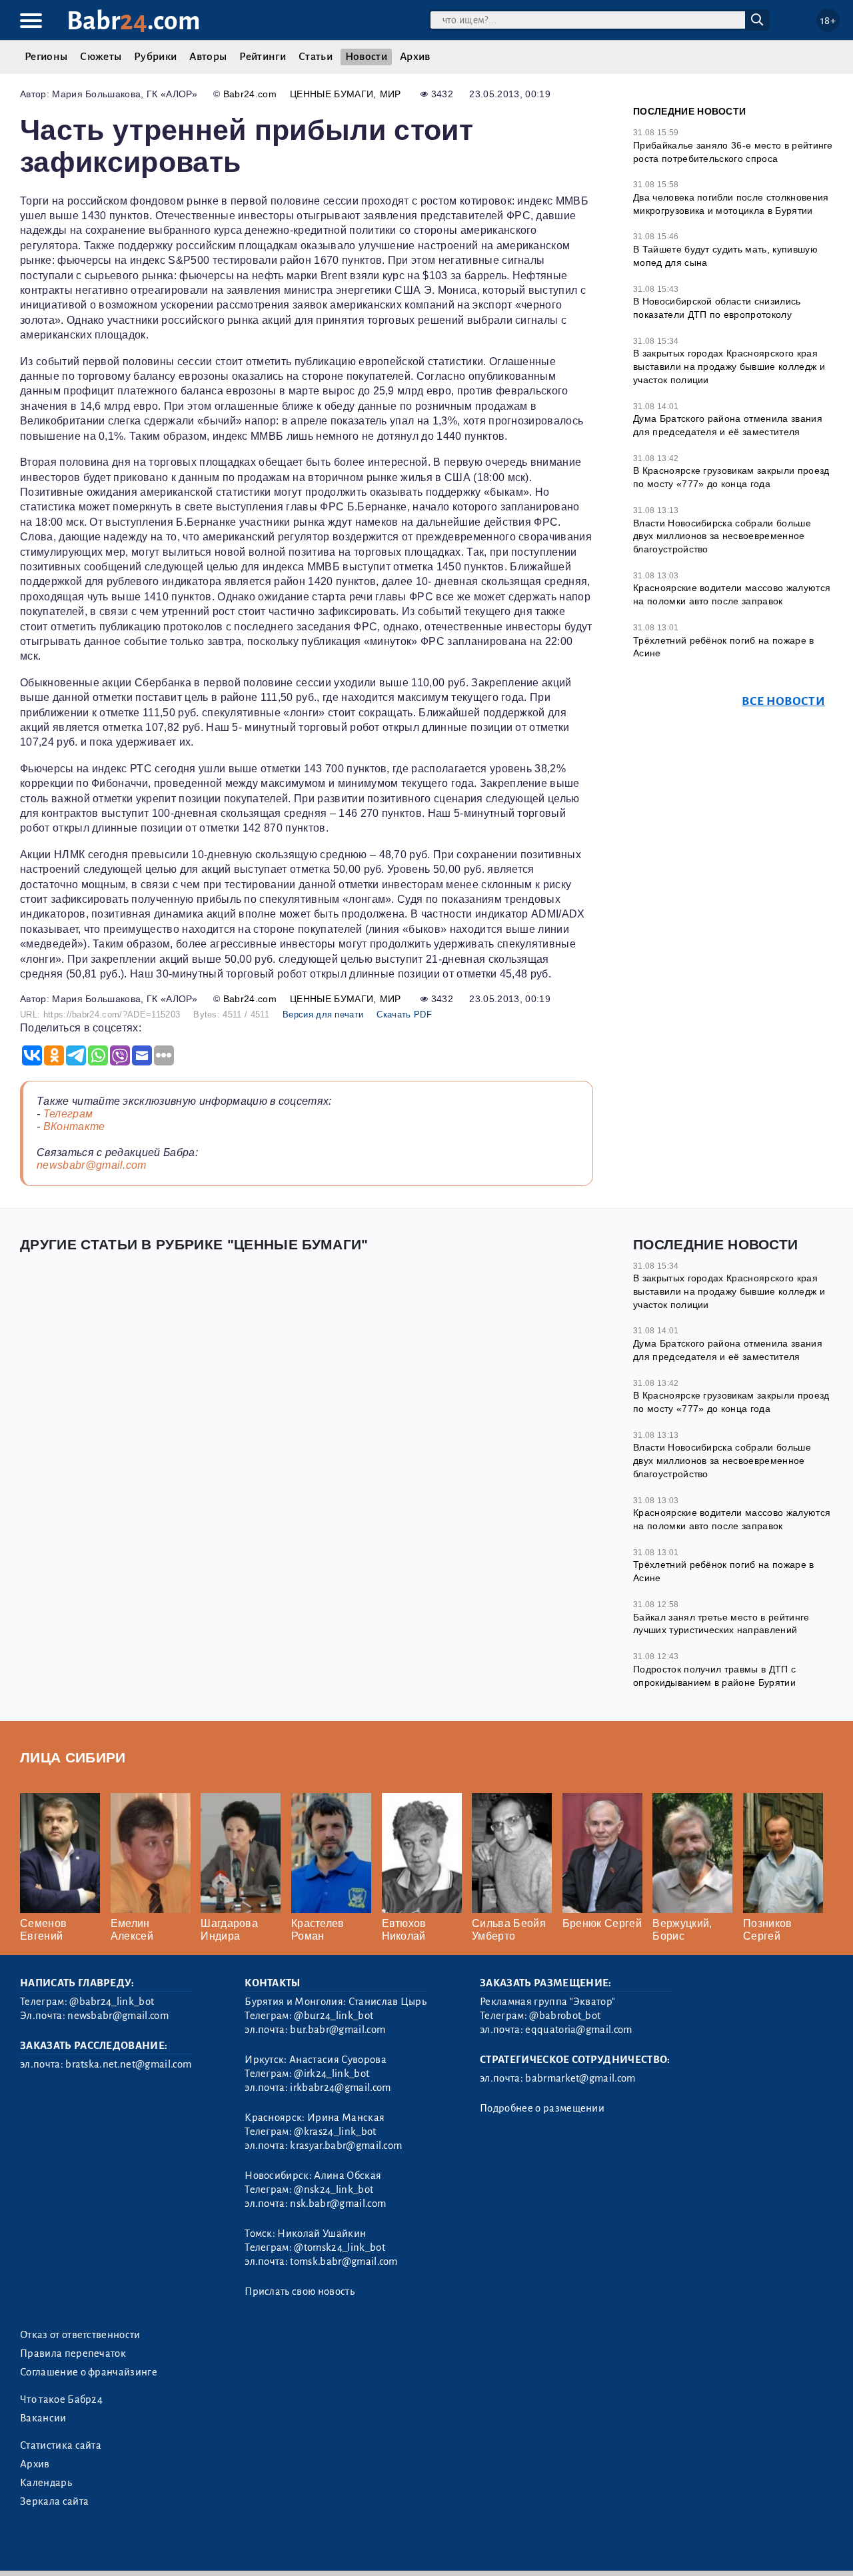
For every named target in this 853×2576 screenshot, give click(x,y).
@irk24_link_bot (332, 2074)
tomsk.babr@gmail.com (344, 2261)
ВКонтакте (74, 1126)
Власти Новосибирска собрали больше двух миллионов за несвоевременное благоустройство (722, 536)
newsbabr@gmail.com (92, 1165)
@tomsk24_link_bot (339, 2248)
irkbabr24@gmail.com (340, 2088)
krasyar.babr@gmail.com (346, 2146)
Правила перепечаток (73, 2353)
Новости (366, 57)
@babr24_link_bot (112, 2002)
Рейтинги (263, 57)
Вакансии (43, 2418)
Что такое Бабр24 (61, 2399)
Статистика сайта (61, 2445)
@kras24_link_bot (335, 2132)
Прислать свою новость (300, 2291)
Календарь (46, 2483)
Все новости (783, 701)
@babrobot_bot (565, 2016)
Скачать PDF (404, 1014)
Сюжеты (101, 57)
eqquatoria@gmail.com (578, 2030)
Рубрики (155, 57)
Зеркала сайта (54, 2501)
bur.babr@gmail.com (338, 2030)
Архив (415, 57)
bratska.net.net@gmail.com (128, 2064)
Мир (391, 94)
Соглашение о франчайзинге (89, 2372)
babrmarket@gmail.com (580, 2078)
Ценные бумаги (332, 94)
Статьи (316, 57)
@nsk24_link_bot (334, 2190)
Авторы (208, 57)
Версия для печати (323, 1014)
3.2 (102, 2548)
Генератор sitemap (323, 2548)
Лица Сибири (73, 1757)
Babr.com (134, 21)
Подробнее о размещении (542, 2108)
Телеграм (68, 1114)
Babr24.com (250, 94)
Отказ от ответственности (80, 2335)
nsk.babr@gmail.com (338, 2204)
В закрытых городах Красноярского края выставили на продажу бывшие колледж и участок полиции (729, 366)
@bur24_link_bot (334, 2016)
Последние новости (689, 111)
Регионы (46, 57)
